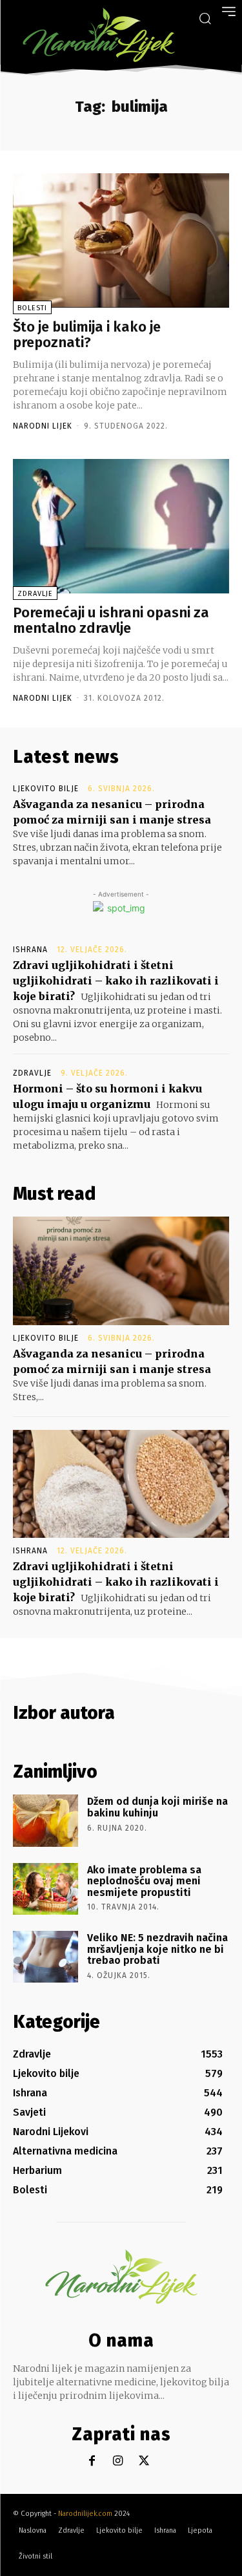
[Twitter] (144, 2461)
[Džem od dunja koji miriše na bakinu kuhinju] (45, 1820)
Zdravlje (35, 594)
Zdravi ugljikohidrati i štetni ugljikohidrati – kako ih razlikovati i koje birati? (116, 981)
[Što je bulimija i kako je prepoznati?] (121, 240)
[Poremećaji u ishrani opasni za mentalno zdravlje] (121, 526)
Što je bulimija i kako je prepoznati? (87, 335)
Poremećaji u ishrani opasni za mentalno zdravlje (111, 620)
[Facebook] (92, 2461)
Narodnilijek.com (85, 2514)
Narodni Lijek (43, 426)
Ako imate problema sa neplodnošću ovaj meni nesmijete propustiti (144, 1881)
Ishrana (30, 950)
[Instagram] (118, 2461)
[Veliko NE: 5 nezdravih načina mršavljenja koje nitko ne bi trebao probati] (45, 1957)
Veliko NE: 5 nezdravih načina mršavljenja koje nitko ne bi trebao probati (157, 1949)
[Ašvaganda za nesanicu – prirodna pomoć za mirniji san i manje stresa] (121, 1271)
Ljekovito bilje (46, 789)
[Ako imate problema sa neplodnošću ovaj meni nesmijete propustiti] (45, 1889)
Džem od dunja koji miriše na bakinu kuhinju (157, 1807)
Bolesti (32, 308)
